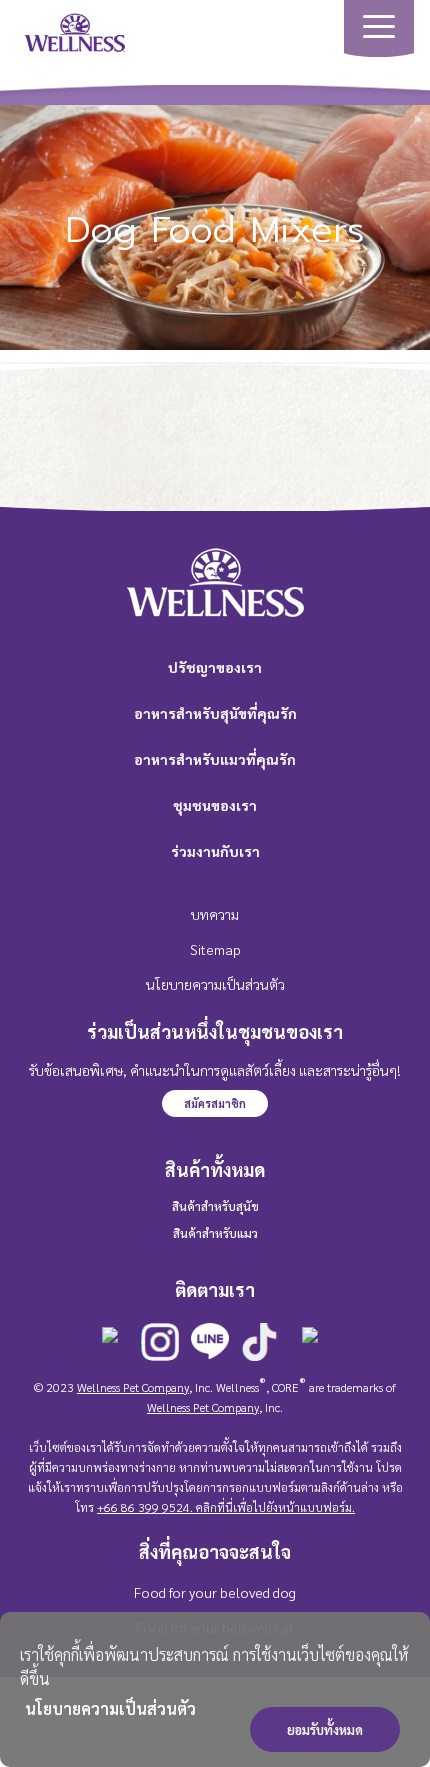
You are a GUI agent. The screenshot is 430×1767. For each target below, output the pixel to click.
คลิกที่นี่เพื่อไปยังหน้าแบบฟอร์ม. (274, 1507)
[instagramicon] (160, 1343)
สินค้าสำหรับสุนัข (215, 1206)
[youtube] (310, 1347)
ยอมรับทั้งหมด (325, 1729)
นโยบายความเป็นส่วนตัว (110, 1708)
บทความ (215, 914)
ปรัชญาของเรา (215, 667)
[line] (210, 1343)
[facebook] (110, 1347)
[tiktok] (260, 1343)
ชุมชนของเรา (215, 805)
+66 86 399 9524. (145, 1507)
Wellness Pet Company (133, 1387)
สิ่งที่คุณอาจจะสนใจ (215, 1551)
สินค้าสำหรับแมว (215, 1233)
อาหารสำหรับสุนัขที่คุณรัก (215, 713)
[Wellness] (75, 30)
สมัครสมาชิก (215, 1103)
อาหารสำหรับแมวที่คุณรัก (215, 759)
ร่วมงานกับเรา (215, 851)
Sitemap (215, 949)
